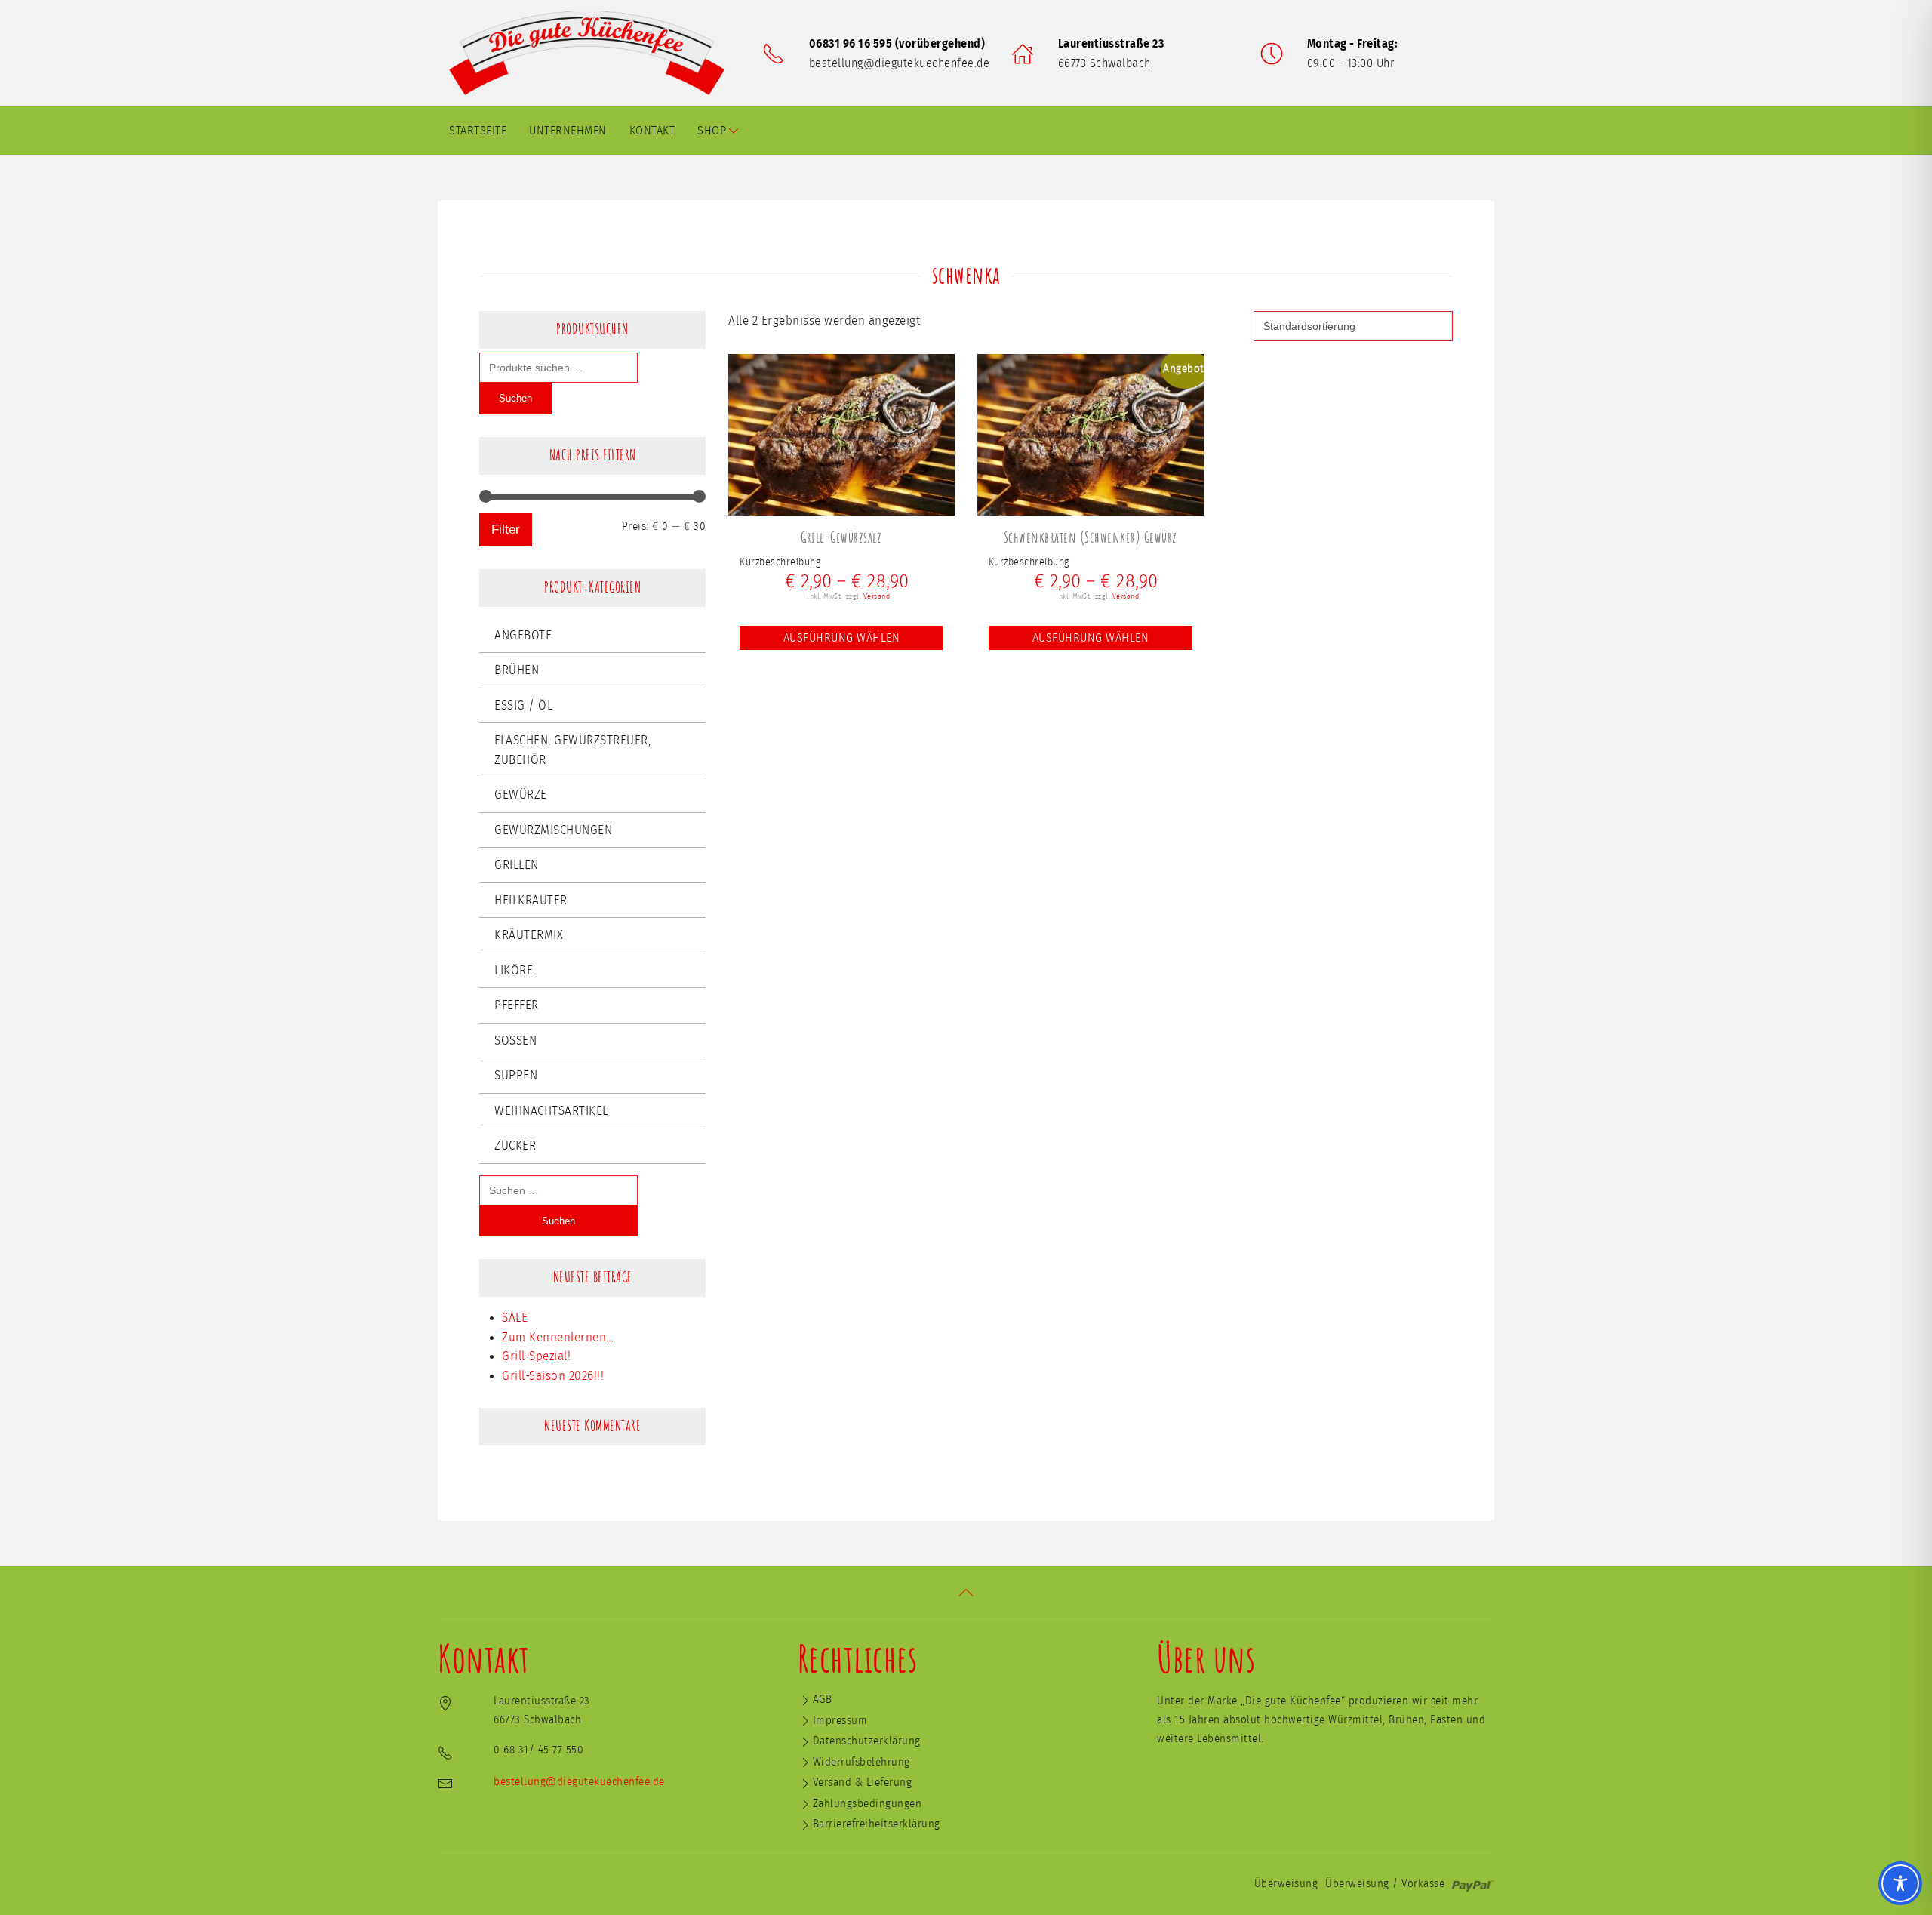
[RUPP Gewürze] (592, 53)
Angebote (523, 635)
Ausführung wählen (842, 638)
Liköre (514, 970)
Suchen (515, 398)
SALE (515, 1318)
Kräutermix (529, 935)
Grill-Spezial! (536, 1356)
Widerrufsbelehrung (861, 1762)
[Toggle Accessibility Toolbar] (1900, 1883)
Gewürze (521, 794)
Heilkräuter (531, 900)
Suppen (516, 1075)
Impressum (840, 1721)
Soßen (515, 1041)
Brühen (517, 670)
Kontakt (652, 131)
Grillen (517, 865)
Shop (712, 131)
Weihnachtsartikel (551, 1111)
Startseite (478, 131)
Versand (877, 596)
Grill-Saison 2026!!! (553, 1376)
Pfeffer (517, 1005)
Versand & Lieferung (863, 1783)
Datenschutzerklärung (867, 1741)
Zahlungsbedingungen (868, 1804)
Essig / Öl (523, 705)
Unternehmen (568, 131)
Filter (506, 530)
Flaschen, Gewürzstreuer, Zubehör (572, 750)
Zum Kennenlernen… (558, 1337)
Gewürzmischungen (553, 830)
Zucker (515, 1145)
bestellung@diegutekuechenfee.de (900, 63)
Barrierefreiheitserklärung (877, 1824)
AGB (823, 1699)
